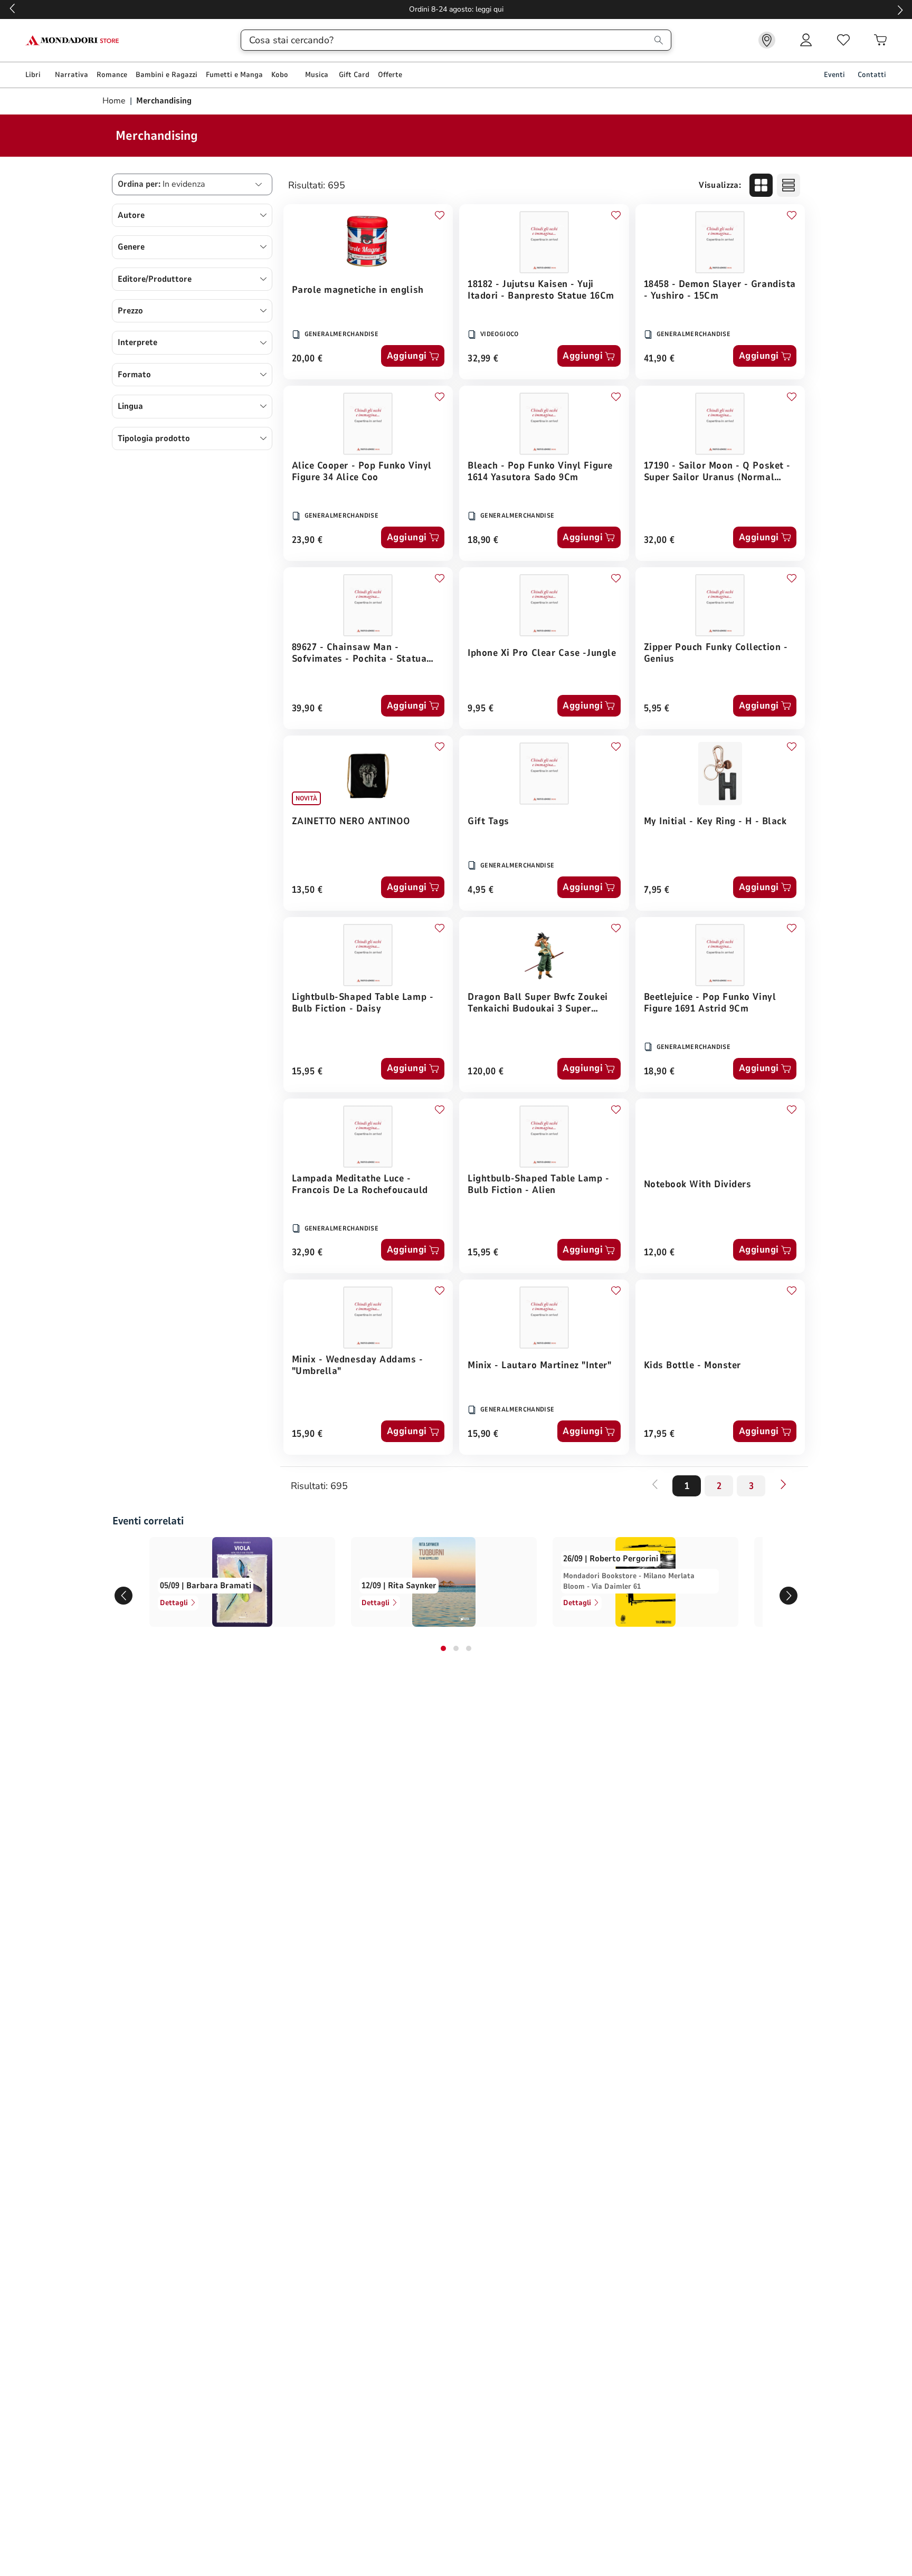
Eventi (834, 75)
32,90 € (307, 1253)
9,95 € (481, 709)
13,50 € (307, 890)
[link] (767, 40)
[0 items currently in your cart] (880, 40)
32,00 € (659, 541)
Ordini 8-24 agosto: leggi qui (456, 9)
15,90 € (307, 1434)
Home (115, 101)
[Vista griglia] (761, 185)
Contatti (872, 75)
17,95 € (659, 1434)
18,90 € (483, 541)
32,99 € (483, 359)
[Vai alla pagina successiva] (783, 1484)
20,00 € (307, 359)
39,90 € (307, 709)
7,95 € (657, 890)
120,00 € (486, 1072)
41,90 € (659, 359)
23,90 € (307, 541)
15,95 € (307, 1072)
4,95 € (481, 890)
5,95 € (657, 709)
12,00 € (659, 1253)
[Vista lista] (788, 185)
